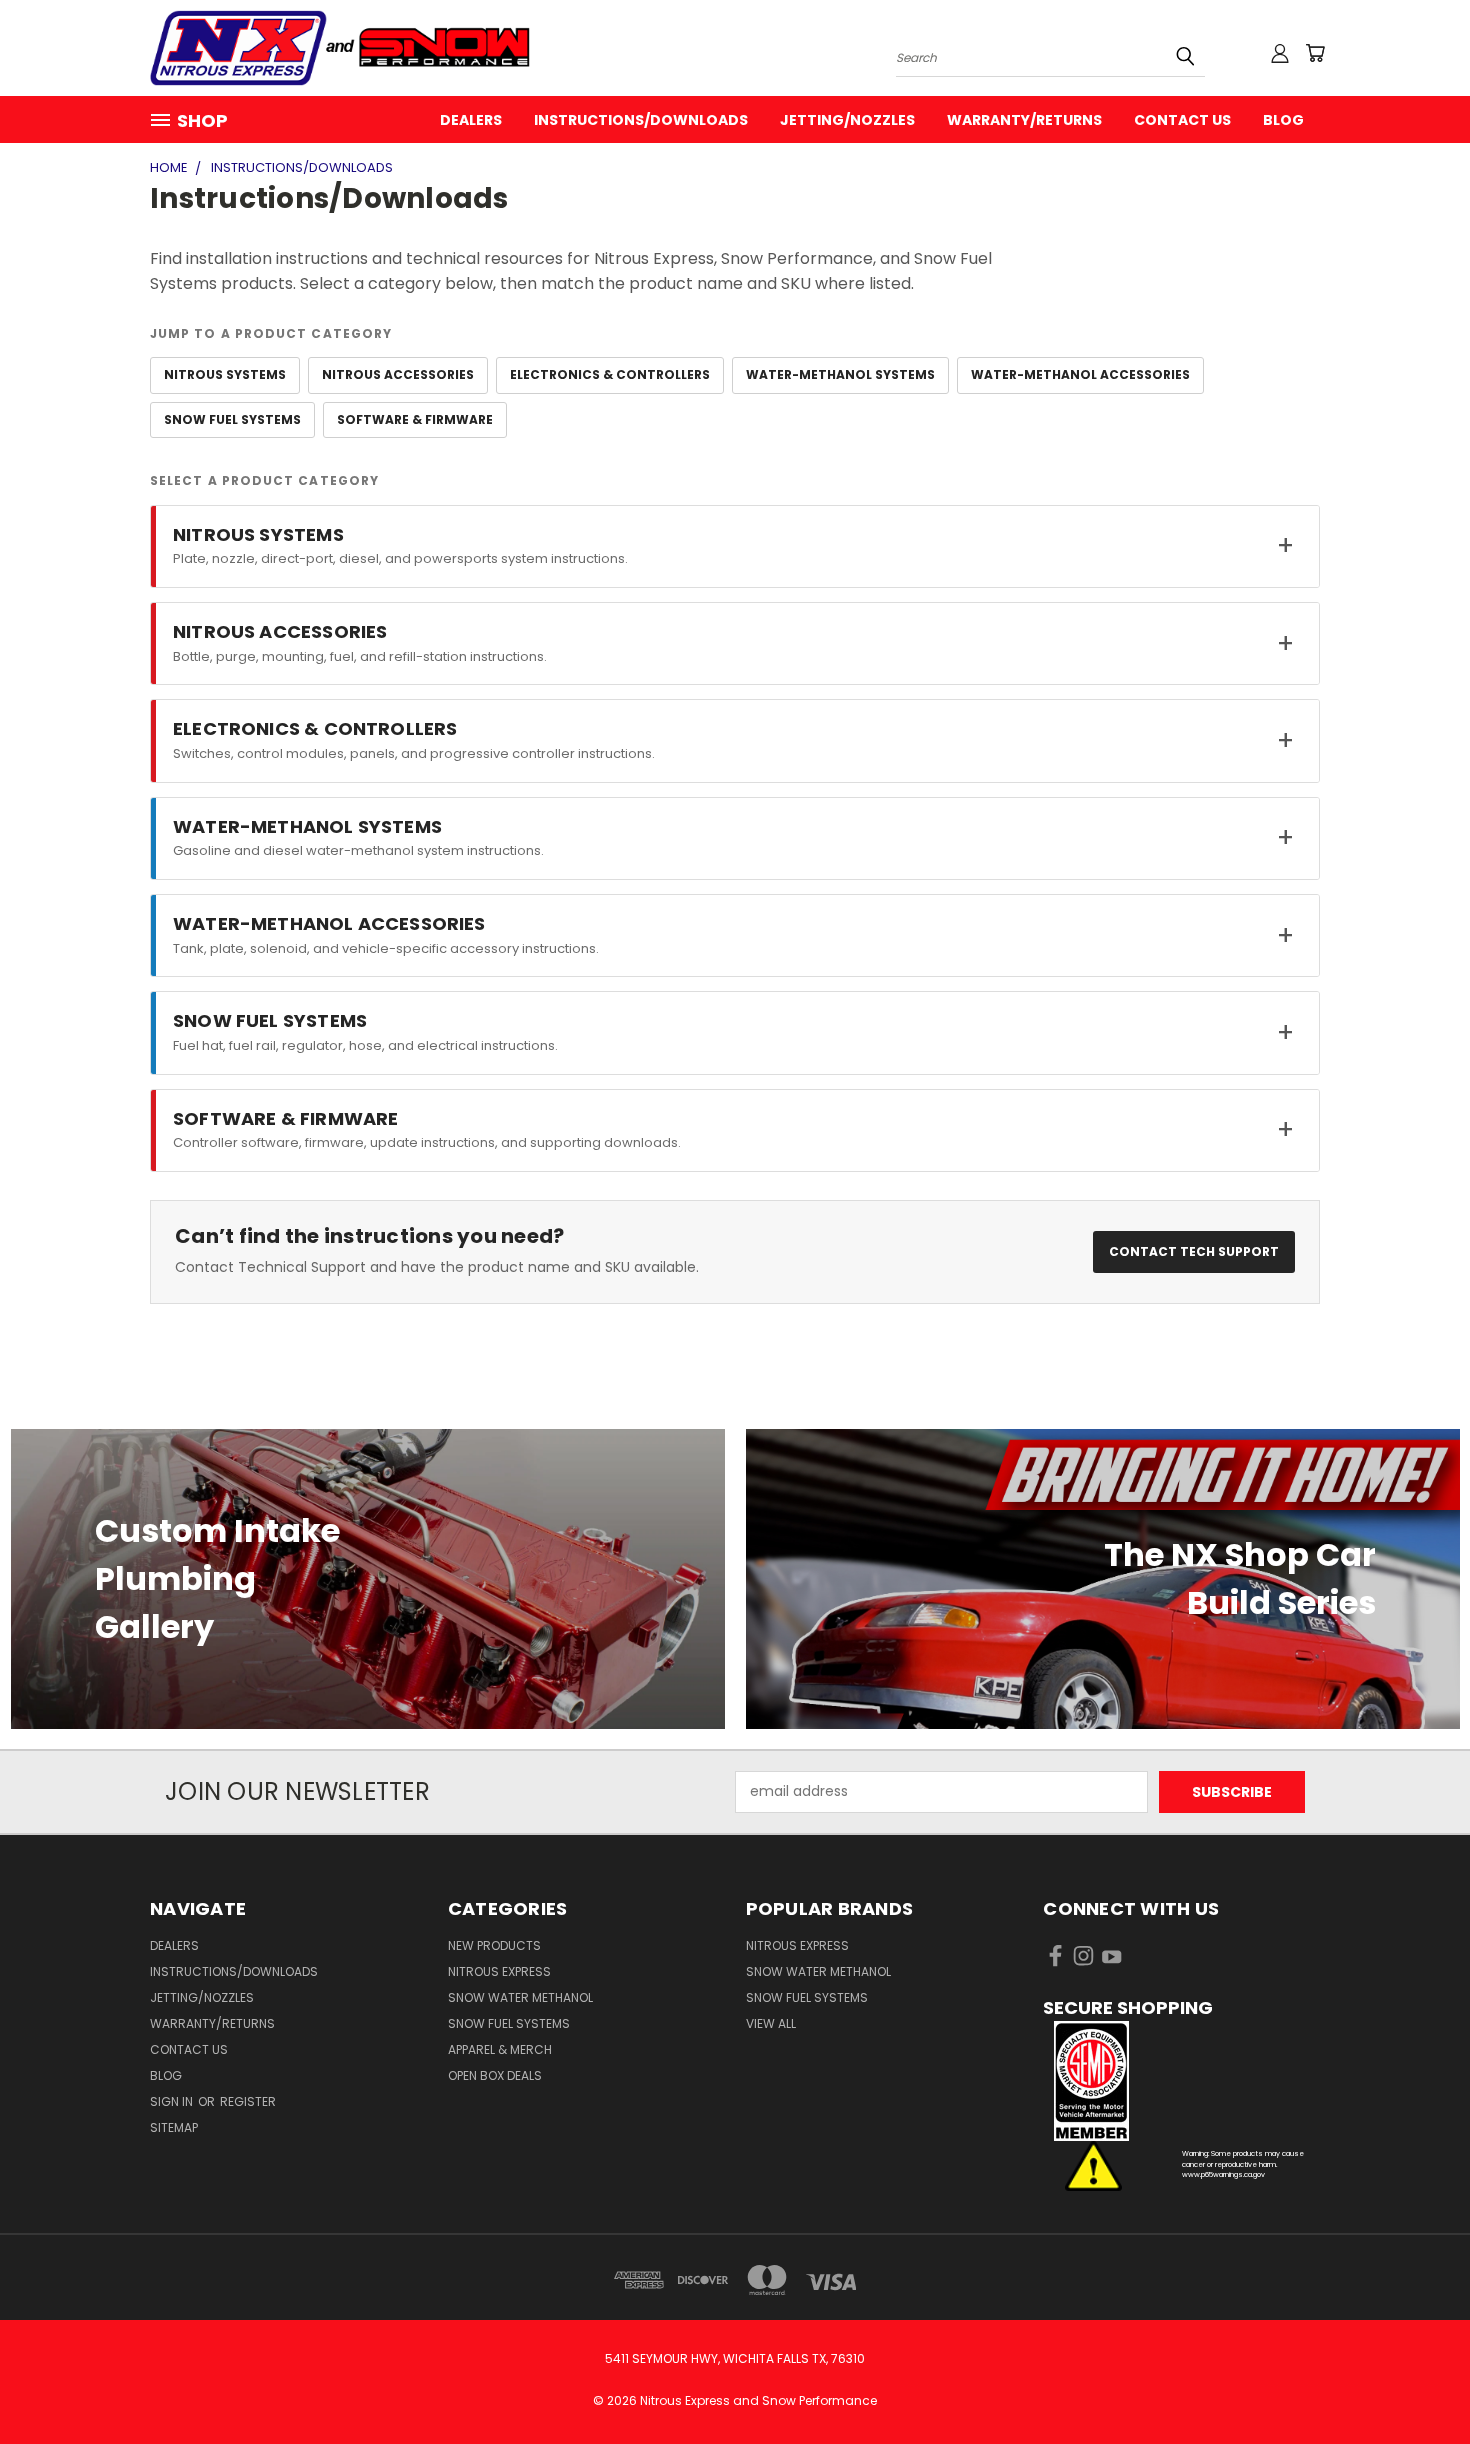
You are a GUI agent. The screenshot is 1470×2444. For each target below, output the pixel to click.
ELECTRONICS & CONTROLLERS (610, 374)
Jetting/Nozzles (847, 120)
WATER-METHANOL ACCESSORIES (1080, 374)
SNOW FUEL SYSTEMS (232, 419)
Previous (1417, 2381)
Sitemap (174, 2127)
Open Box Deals (495, 2075)
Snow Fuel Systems (509, 2023)
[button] (1181, 2081)
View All (771, 2023)
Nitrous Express (499, 1971)
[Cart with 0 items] (1315, 53)
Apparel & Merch (500, 2049)
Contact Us (1182, 120)
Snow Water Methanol (520, 1997)
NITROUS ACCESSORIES (398, 374)
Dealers (471, 120)
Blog (1283, 120)
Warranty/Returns (1024, 120)
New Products (494, 1945)
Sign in (173, 2101)
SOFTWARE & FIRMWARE (415, 419)
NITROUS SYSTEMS (225, 374)
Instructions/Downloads (641, 120)
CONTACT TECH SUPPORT (1194, 1251)
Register (248, 2101)
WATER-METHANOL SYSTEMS (840, 374)
